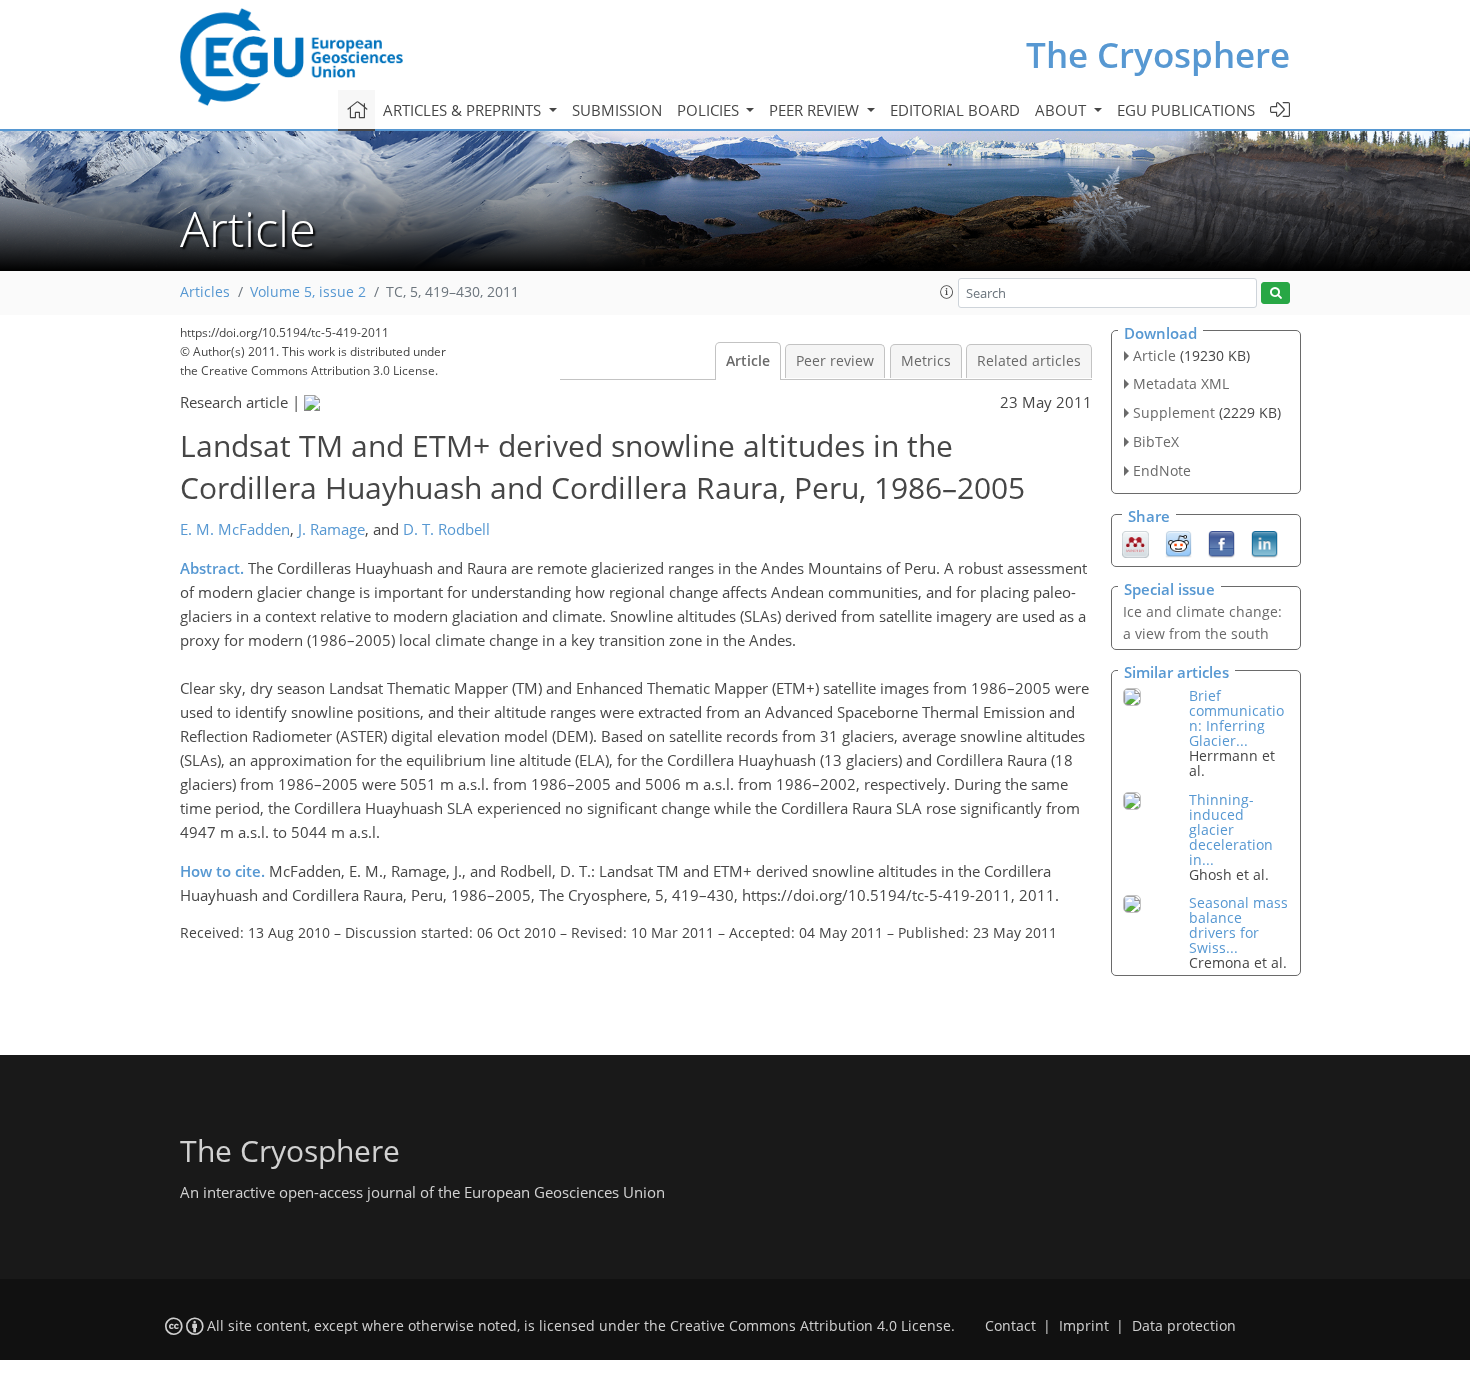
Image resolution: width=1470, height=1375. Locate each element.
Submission (617, 110)
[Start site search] (1275, 293)
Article (748, 361)
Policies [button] (710, 110)
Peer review (835, 361)
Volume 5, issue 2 (308, 292)
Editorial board (955, 110)
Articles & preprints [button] (464, 110)
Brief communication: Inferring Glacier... (1236, 718)
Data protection (1184, 1326)
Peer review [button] (816, 110)
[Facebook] (1221, 542)
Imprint (1084, 1326)
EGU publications (1186, 110)
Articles (205, 292)
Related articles (1029, 361)
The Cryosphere (1158, 54)
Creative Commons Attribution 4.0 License (810, 1326)
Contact (1010, 1326)
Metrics (926, 361)
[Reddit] (1178, 542)
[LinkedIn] (1264, 542)
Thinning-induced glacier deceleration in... (1231, 829)
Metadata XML (1181, 383)
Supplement (1174, 412)
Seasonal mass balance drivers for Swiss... (1238, 925)
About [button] (1062, 110)
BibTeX (1156, 441)
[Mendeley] (1135, 542)
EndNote (1162, 470)
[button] (947, 292)
